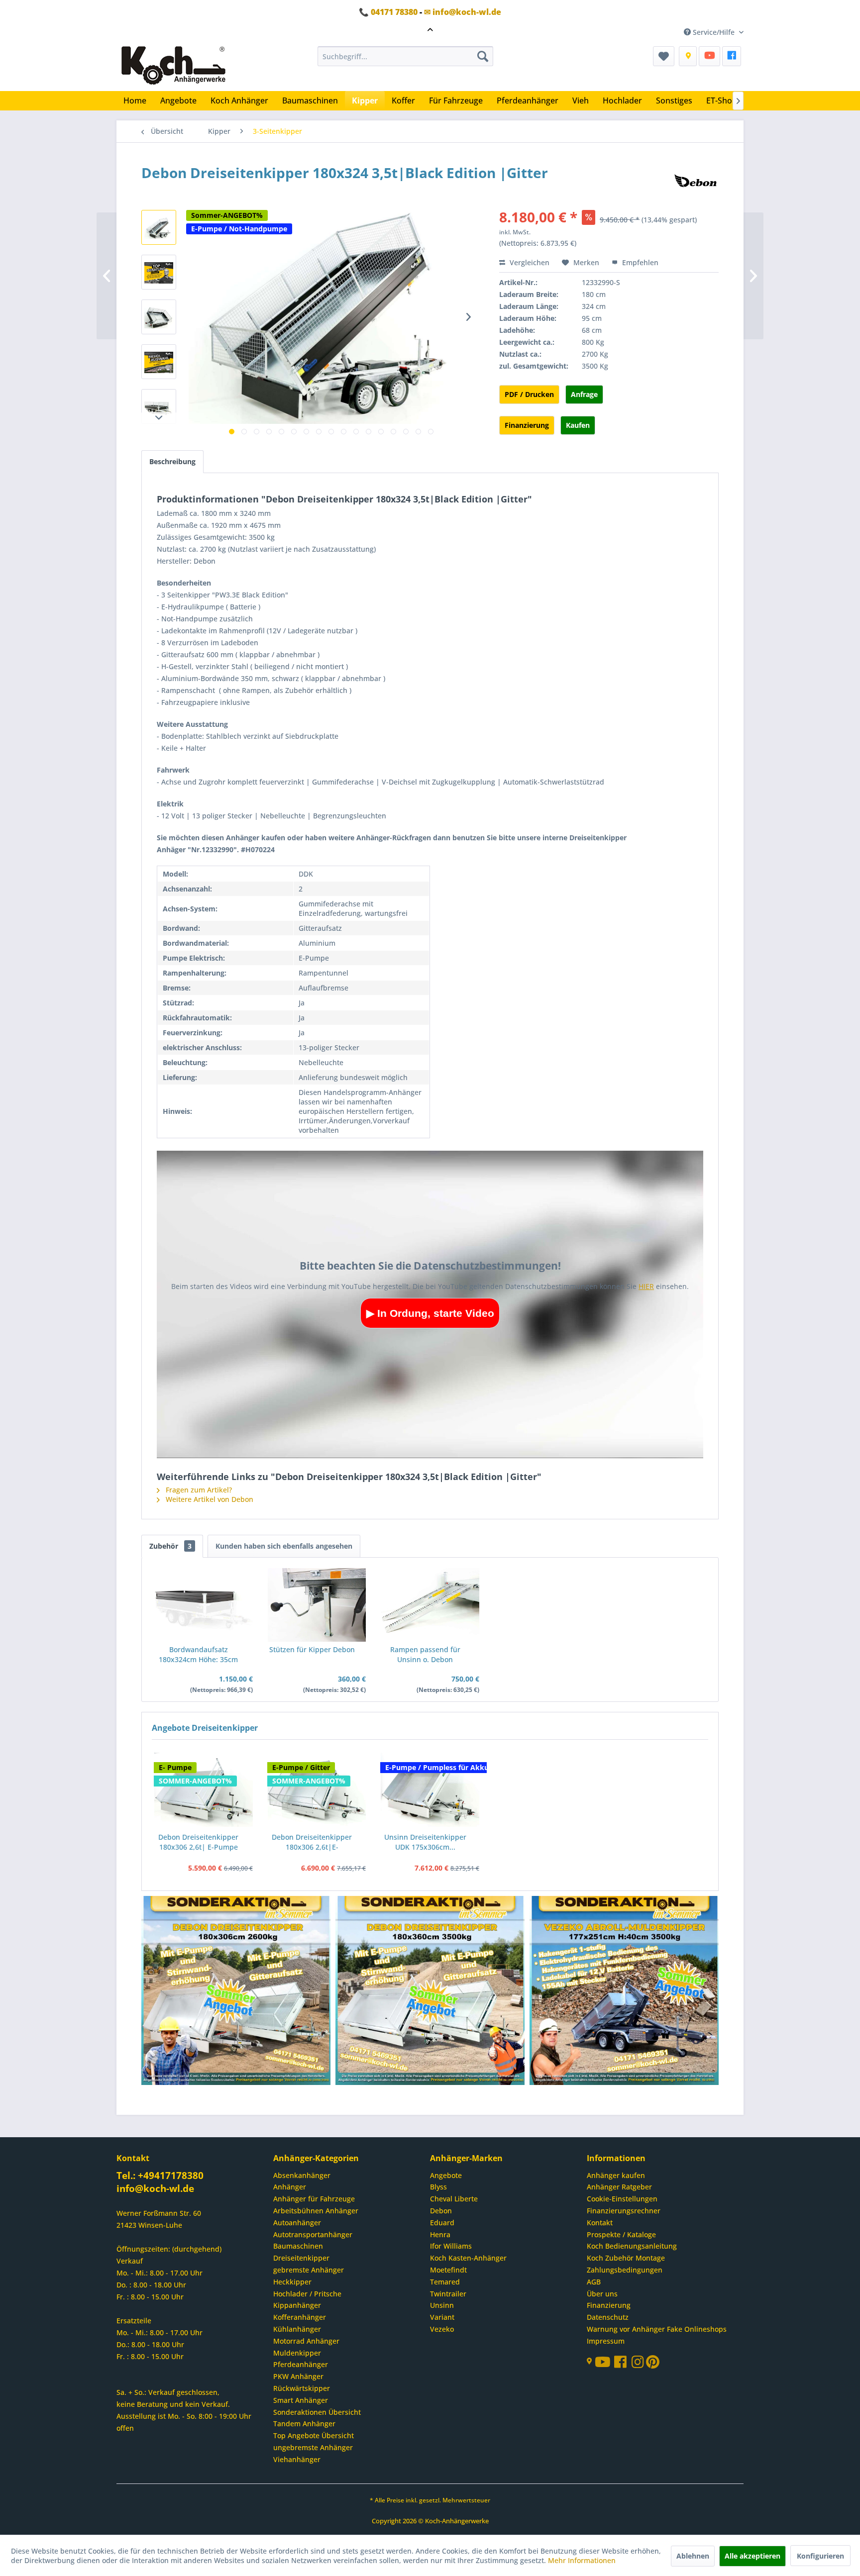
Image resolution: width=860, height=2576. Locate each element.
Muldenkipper (297, 2353)
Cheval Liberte (454, 2199)
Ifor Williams (451, 2246)
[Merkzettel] (664, 56)
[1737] (236, 1991)
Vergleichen (529, 262)
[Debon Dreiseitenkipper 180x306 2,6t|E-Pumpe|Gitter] (317, 1790)
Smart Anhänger (301, 2400)
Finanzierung (527, 425)
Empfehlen (639, 262)
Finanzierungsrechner (624, 2211)
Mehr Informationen (582, 2560)
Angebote (446, 2175)
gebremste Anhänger (309, 2270)
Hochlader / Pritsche (307, 2294)
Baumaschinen (298, 2246)
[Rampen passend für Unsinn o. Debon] (430, 1605)
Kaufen (578, 425)
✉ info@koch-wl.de (463, 12)
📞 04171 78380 (388, 12)
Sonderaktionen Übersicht (317, 2412)
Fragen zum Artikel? (198, 1490)
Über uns (602, 2294)
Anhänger (290, 2187)
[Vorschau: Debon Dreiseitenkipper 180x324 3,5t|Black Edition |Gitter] (159, 227)
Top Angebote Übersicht (314, 2435)
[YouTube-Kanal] (604, 2363)
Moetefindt (448, 2270)
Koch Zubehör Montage (626, 2258)
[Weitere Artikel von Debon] (696, 183)
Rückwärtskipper (302, 2388)
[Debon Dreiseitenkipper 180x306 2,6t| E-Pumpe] (204, 1790)
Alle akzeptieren (752, 2556)
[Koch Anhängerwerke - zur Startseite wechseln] (173, 66)
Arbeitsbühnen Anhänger (316, 2211)
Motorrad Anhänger (306, 2341)
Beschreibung (172, 461)
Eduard (442, 2223)
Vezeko (442, 2329)
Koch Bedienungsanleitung (632, 2246)
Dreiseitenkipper (301, 2258)
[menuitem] (405, 56)
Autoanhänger (297, 2223)
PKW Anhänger (298, 2376)
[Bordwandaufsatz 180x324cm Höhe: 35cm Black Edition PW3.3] (204, 1605)
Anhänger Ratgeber (619, 2187)
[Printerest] (653, 2364)
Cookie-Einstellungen (622, 2199)
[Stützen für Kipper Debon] (317, 1605)
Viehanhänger (297, 2459)
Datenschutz (608, 2317)
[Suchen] (483, 56)
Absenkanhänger (302, 2175)
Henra (440, 2234)
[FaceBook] (732, 56)
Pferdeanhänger (301, 2364)
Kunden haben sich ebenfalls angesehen (284, 1546)
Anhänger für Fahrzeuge (314, 2199)
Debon (441, 2211)
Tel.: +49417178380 (160, 2176)
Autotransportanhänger (313, 2234)
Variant (442, 2317)
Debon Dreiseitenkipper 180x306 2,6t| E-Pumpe (198, 1842)
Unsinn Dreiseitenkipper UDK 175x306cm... (425, 1842)
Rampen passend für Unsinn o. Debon (425, 1654)
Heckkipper (292, 2282)
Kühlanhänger (297, 2329)
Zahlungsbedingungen (625, 2270)
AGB (594, 2282)
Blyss (438, 2187)
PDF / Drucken (529, 394)
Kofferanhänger (300, 2317)
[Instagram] (639, 2364)
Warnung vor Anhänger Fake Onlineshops (657, 2329)
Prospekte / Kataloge (621, 2234)
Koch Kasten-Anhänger (468, 2258)
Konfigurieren (820, 2556)
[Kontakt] (688, 56)
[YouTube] (709, 56)
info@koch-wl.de (155, 2188)
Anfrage (584, 394)
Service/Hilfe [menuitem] (714, 32)
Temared (445, 2282)
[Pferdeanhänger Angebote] (625, 1991)
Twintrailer (448, 2294)
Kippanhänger (297, 2305)
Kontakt (600, 2223)
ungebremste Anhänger (313, 2447)
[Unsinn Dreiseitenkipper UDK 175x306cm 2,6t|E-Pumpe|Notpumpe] (430, 1790)
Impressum (606, 2341)
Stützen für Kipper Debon (312, 1649)
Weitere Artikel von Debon (209, 1499)
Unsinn (442, 2305)
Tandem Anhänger (304, 2424)
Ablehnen (693, 2556)
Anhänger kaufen (616, 2175)
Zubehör (170, 1546)
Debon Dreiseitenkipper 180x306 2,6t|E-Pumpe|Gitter (312, 1842)
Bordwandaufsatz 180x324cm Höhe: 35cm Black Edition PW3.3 (198, 1655)
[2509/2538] (430, 1991)
